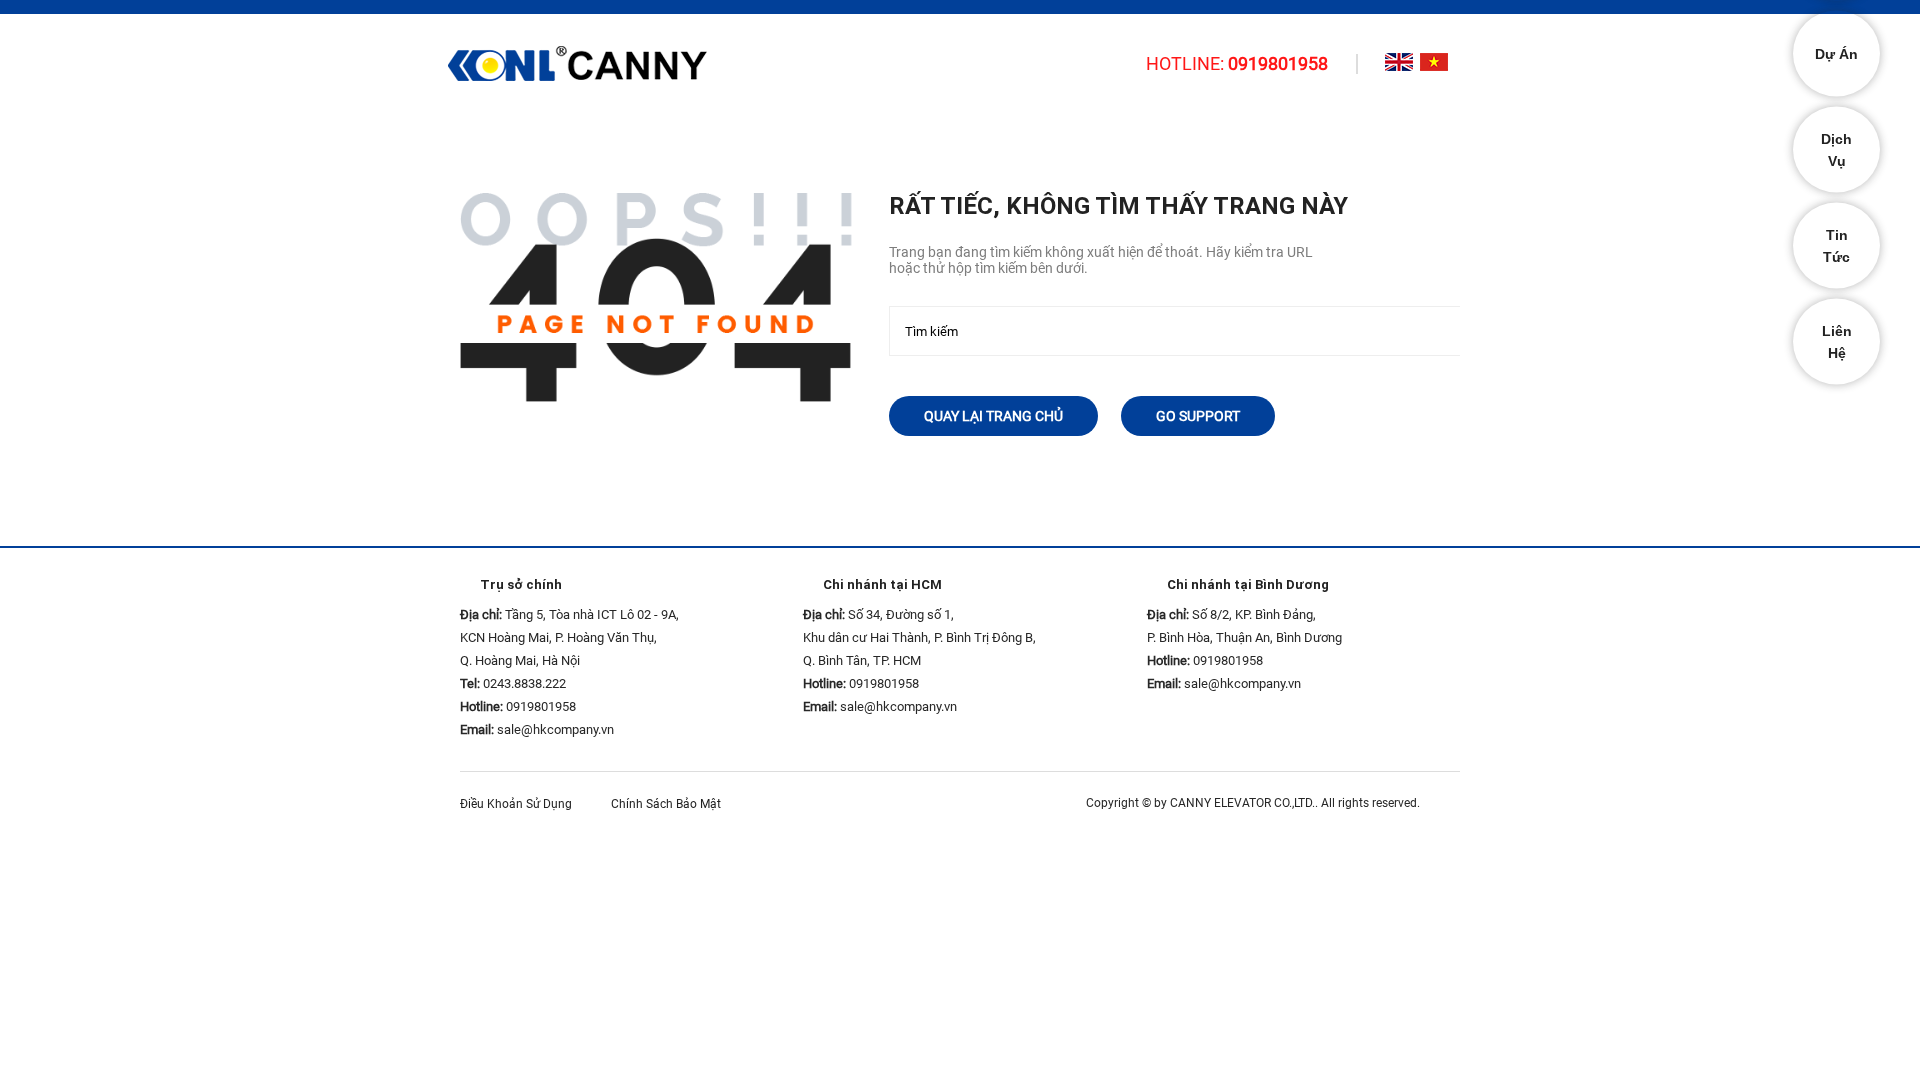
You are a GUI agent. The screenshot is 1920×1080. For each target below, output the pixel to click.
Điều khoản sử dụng (520, 804)
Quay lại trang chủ (993, 416)
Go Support (1198, 416)
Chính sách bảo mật (670, 804)
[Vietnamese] (1434, 62)
